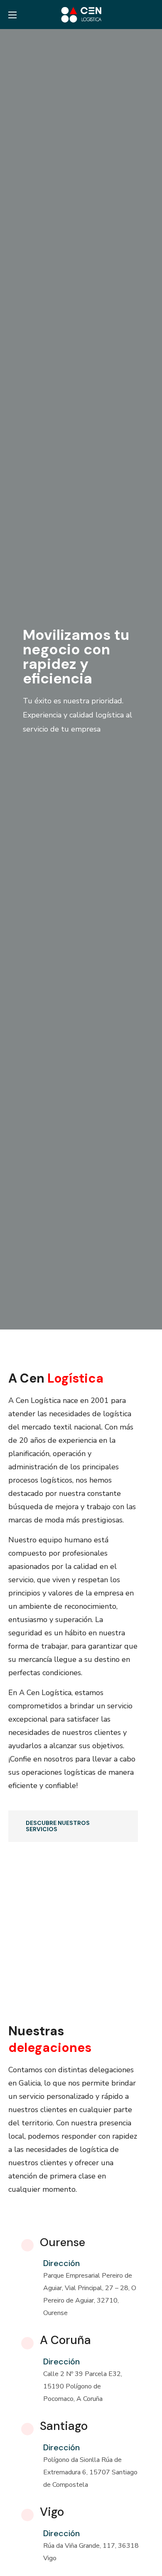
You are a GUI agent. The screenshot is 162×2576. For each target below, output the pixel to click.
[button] (151, 15)
